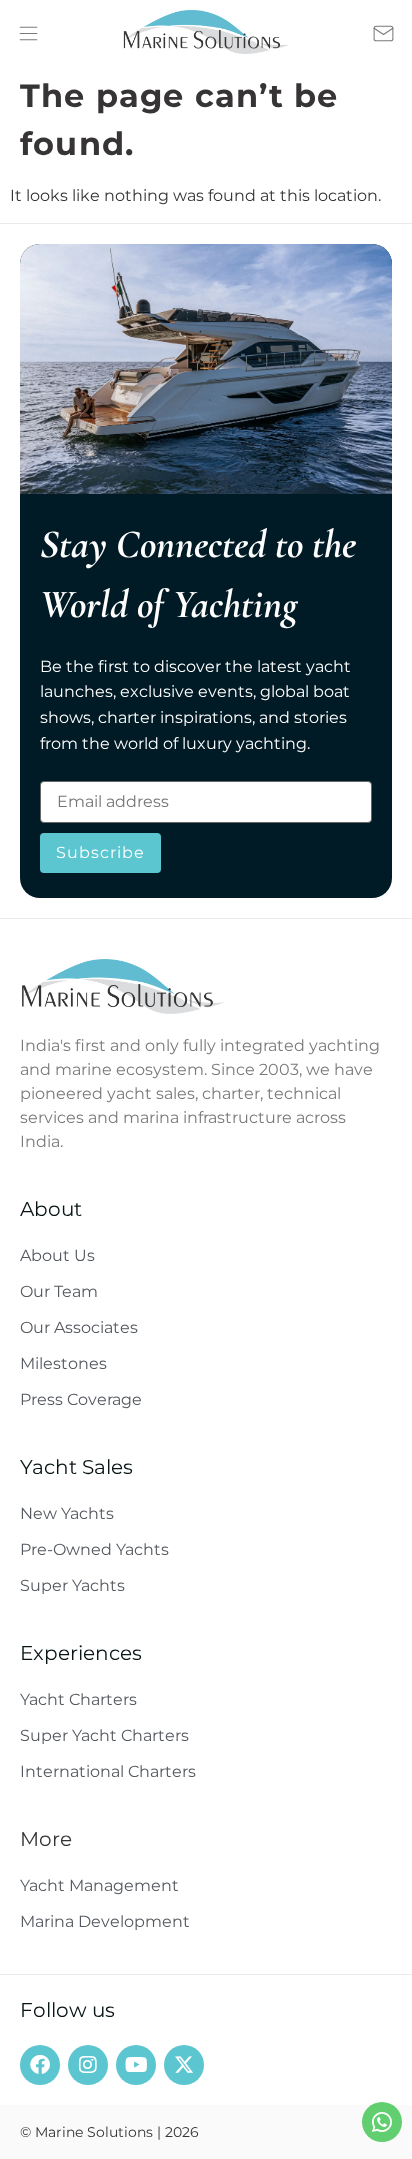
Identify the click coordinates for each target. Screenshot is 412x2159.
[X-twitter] (184, 2065)
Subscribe (100, 852)
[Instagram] (88, 2065)
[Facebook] (40, 2065)
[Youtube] (136, 2065)
